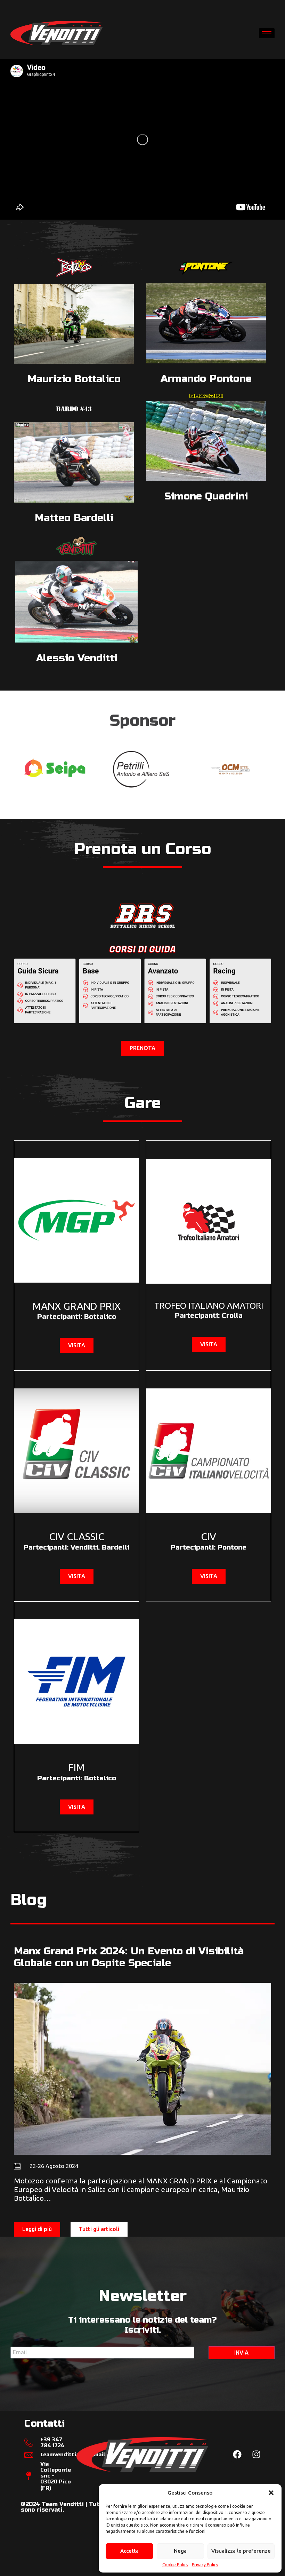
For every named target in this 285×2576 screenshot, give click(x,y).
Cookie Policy (175, 2565)
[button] (271, 2493)
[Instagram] (256, 2455)
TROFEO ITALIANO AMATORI (209, 1306)
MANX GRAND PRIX (76, 1306)
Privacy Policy (205, 2565)
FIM (77, 1767)
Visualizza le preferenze (241, 2551)
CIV (209, 1536)
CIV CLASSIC (77, 1536)
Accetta (129, 2551)
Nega (180, 2551)
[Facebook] (237, 2455)
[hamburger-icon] (267, 33)
